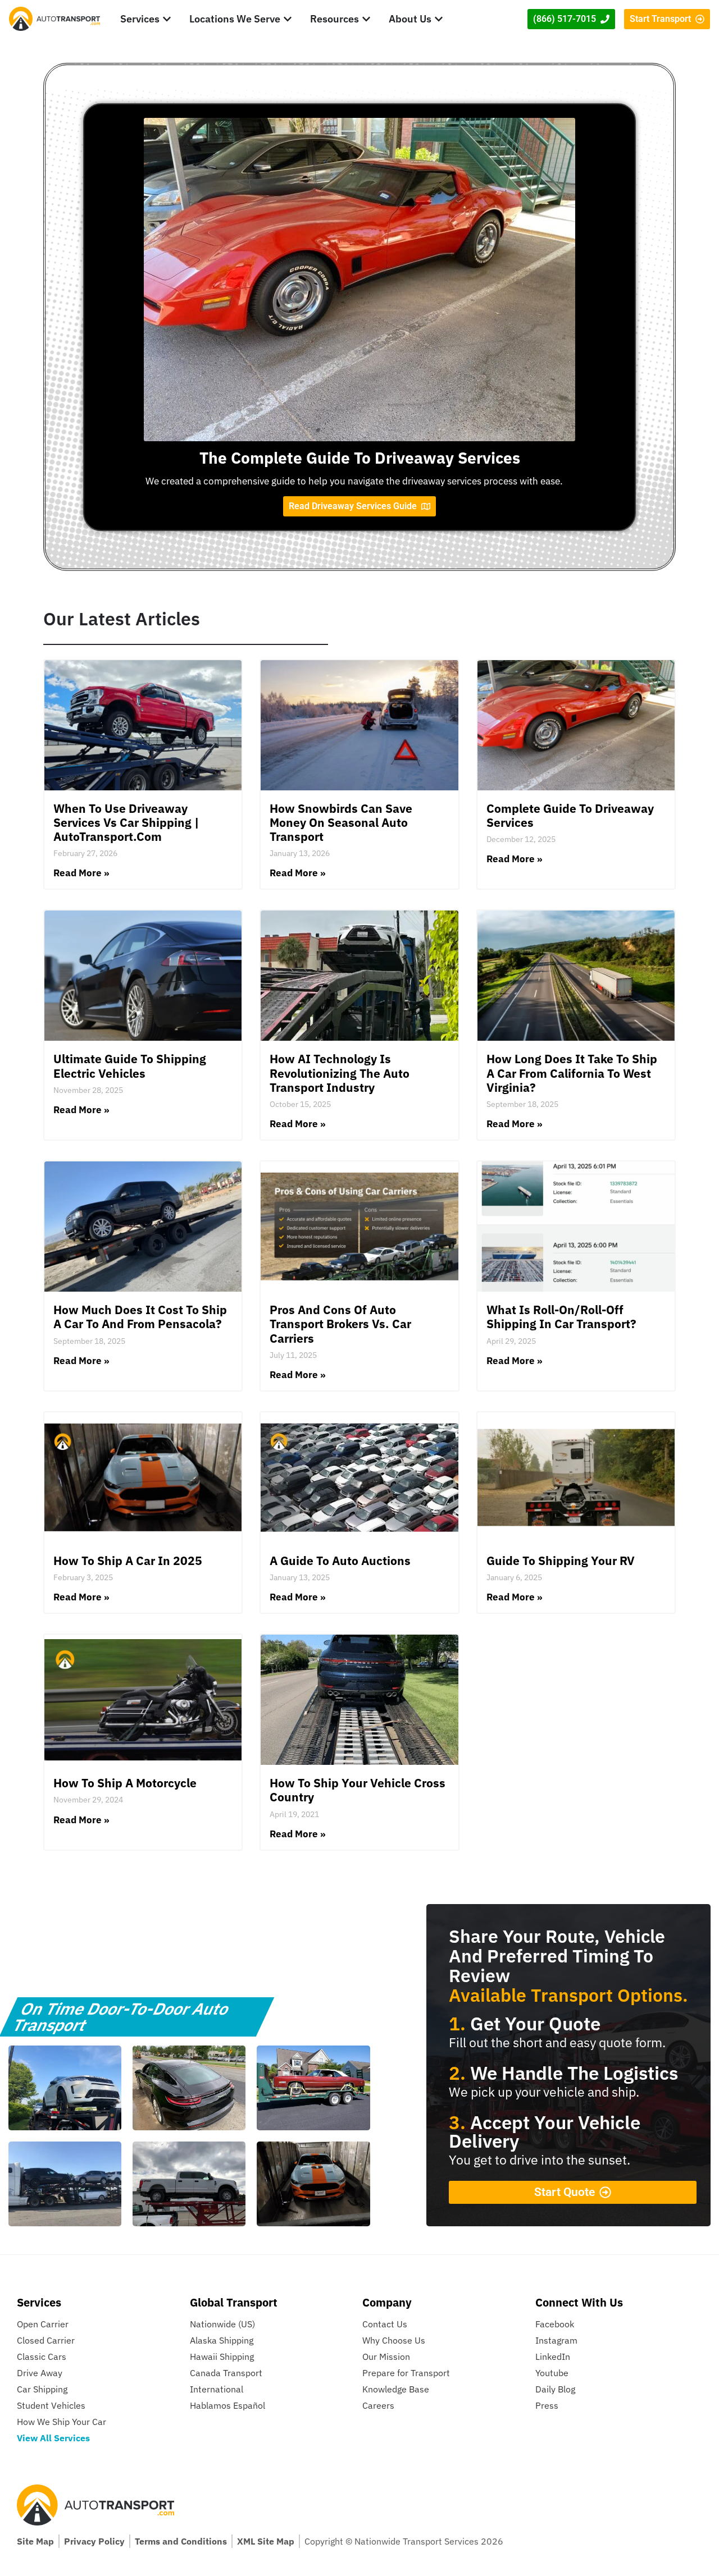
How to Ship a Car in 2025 (128, 1561)
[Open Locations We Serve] (288, 19)
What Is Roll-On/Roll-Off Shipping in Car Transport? (561, 1317)
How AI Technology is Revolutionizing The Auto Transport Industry (340, 1073)
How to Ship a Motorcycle (125, 1783)
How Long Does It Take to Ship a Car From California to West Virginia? (572, 1073)
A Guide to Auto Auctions (340, 1561)
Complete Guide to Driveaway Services (570, 815)
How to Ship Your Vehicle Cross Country (358, 1790)
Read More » (81, 873)
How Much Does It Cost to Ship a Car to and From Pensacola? (140, 1317)
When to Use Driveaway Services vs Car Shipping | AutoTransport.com (126, 822)
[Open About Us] (439, 19)
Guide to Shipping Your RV (561, 1561)
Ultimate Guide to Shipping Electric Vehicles (130, 1066)
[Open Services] (167, 19)
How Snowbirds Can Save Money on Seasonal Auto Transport (341, 822)
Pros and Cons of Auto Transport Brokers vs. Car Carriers (340, 1324)
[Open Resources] (366, 19)
